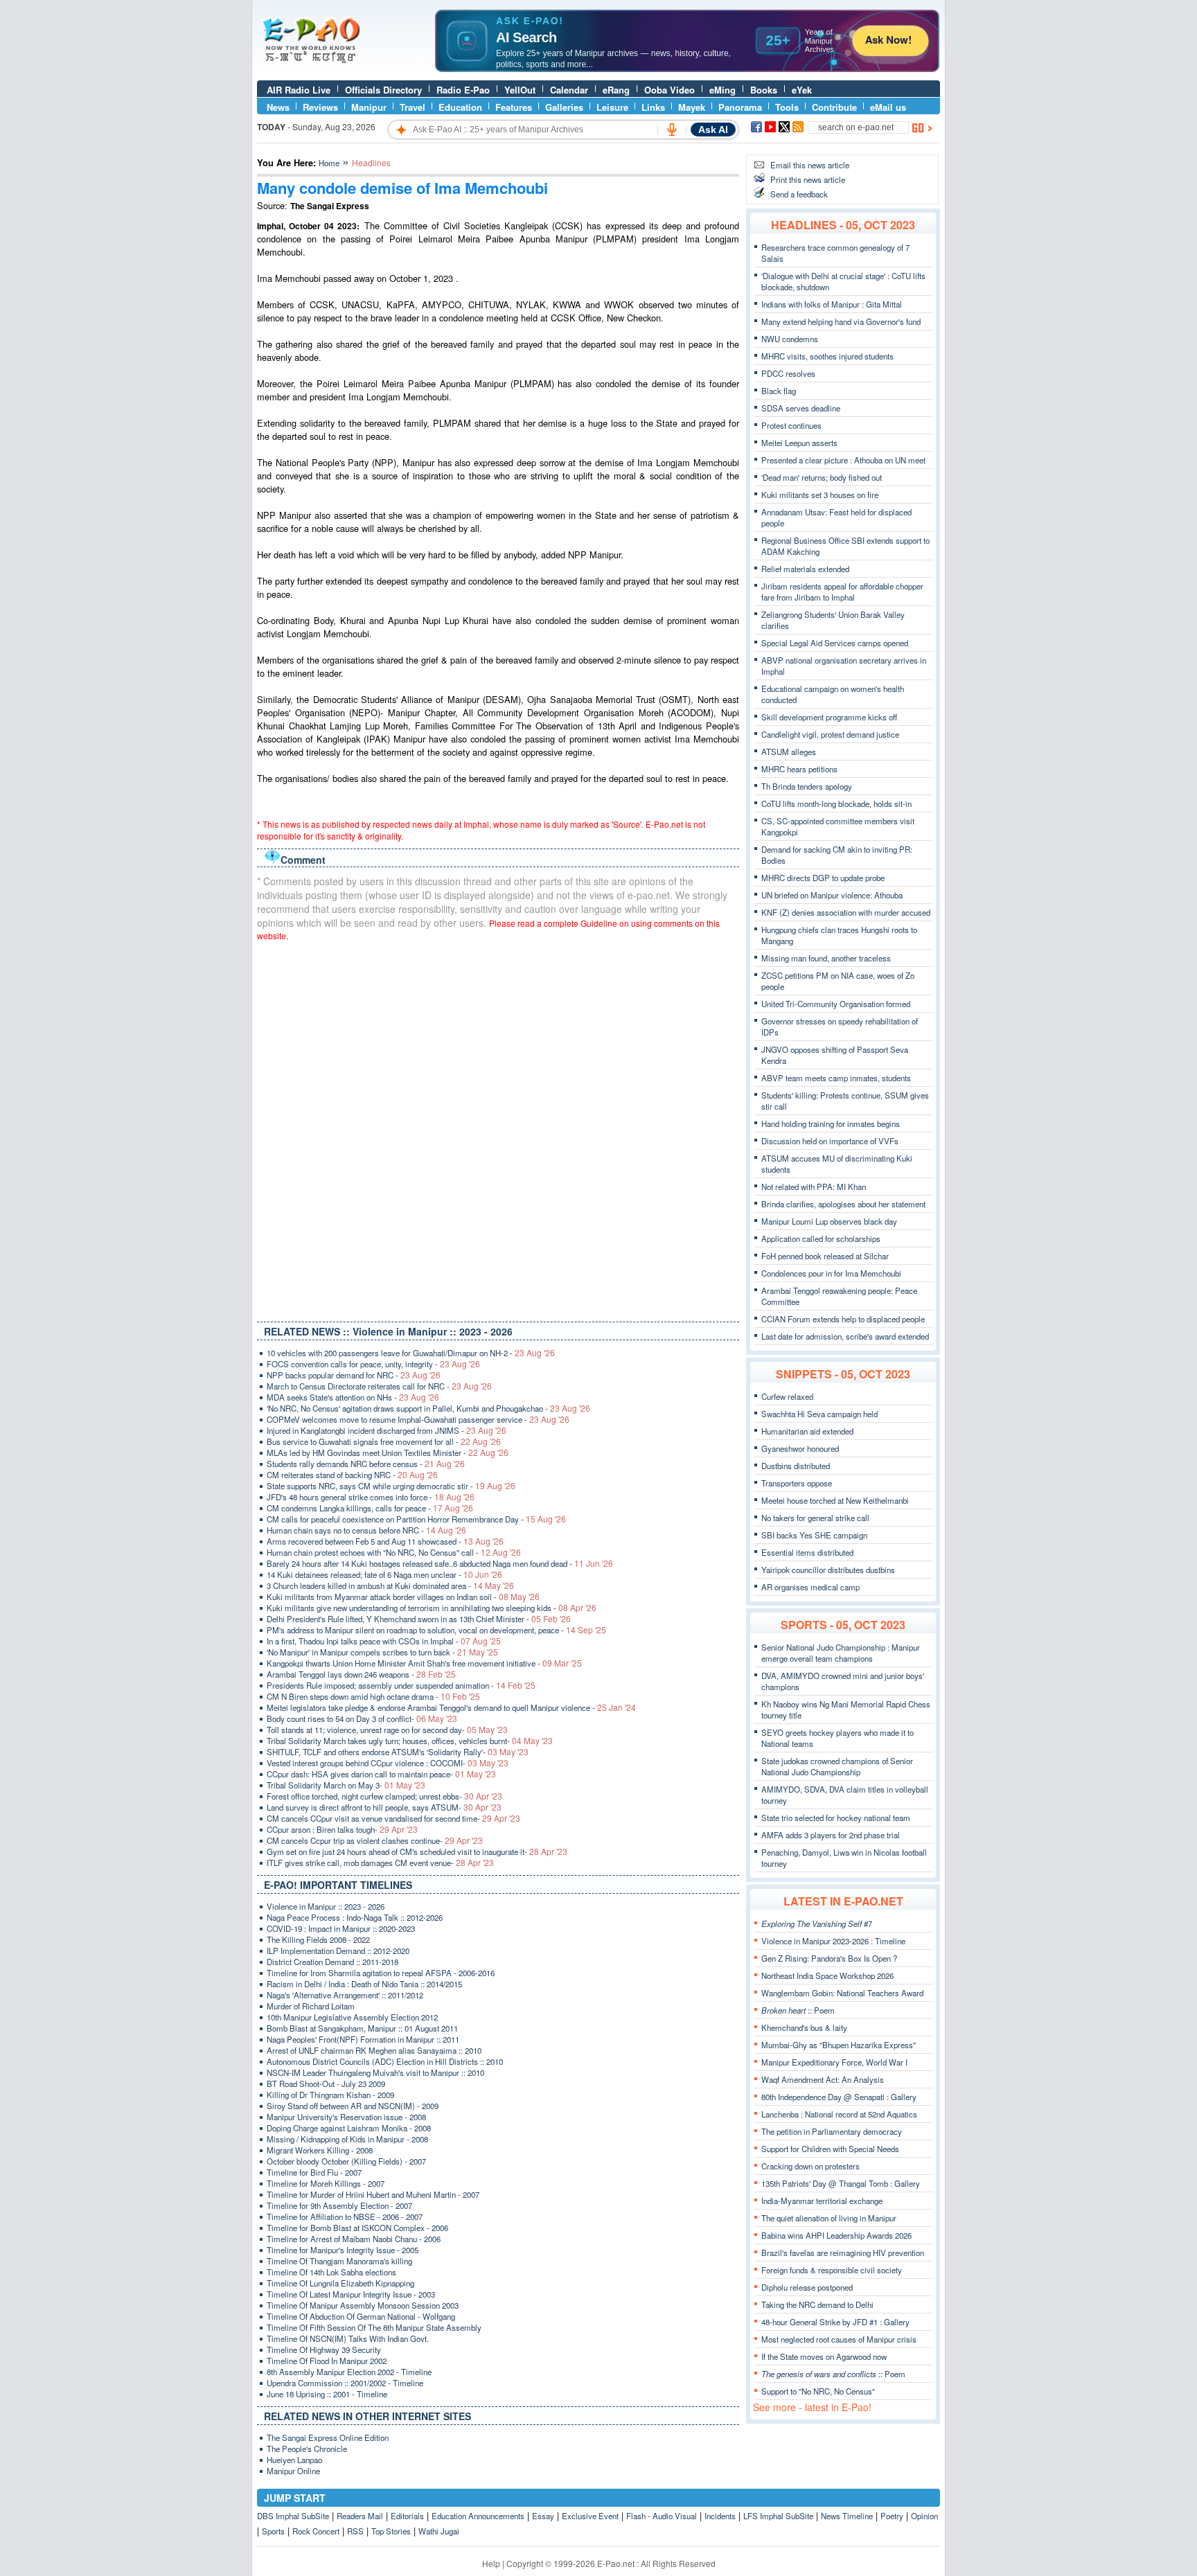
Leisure (612, 107)
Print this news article (808, 179)
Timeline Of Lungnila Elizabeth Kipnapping (340, 2283)
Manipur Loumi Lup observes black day (829, 1221)
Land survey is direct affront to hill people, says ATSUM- (384, 1807)
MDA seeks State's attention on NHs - (353, 1397)
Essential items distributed (807, 1552)
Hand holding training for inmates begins (831, 1123)
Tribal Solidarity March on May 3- (346, 1785)
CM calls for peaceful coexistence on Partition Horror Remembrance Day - (416, 1519)
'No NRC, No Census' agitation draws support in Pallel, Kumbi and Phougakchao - (428, 1408)
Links (653, 107)
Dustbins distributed (796, 1466)
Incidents (720, 2516)
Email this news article (810, 165)
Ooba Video (670, 90)
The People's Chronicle (307, 2449)
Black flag (779, 391)
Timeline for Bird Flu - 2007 (314, 2172)
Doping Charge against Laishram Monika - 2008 (349, 2128)
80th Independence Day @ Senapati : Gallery (839, 2097)
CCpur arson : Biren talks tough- (342, 1829)
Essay (543, 2516)
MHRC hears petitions (799, 769)
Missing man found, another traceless (826, 958)
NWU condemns (790, 339)
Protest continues (791, 425)
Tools (787, 107)
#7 (817, 1924)
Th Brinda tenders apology (807, 786)
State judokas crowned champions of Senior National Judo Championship (837, 1766)
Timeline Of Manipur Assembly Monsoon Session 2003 (363, 2305)
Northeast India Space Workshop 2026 (827, 1975)
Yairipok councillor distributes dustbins (828, 1570)
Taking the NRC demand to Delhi (817, 2304)
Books (764, 90)
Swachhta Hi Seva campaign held (819, 1414)
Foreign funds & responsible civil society (832, 2270)
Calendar (569, 90)
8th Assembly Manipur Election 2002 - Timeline (349, 2372)
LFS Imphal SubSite (778, 2516)
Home (329, 163)
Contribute (834, 107)
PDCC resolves (788, 373)
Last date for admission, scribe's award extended (845, 1336)
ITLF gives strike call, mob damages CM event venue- (380, 1863)
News (278, 107)
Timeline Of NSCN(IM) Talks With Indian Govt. (348, 2338)
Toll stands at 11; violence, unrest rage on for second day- (387, 1730)
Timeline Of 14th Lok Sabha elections (331, 2272)
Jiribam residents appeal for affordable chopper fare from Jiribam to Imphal (842, 592)
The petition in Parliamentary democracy (832, 2131)
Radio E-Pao (463, 90)
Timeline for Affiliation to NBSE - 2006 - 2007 (345, 2217)
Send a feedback (799, 194)
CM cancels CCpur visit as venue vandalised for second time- (393, 1818)
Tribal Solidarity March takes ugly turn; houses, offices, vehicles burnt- (410, 1741)
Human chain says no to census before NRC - (366, 1530)
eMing (722, 90)
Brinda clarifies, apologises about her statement (843, 1204)
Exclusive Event (590, 2516)
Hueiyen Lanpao (294, 2460)
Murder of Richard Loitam (311, 2006)
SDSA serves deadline (801, 408)
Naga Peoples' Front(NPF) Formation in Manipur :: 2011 (363, 2039)
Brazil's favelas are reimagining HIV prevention (843, 2253)
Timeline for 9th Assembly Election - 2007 (339, 2205)
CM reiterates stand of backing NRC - (352, 1475)
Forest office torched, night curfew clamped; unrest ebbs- (384, 1796)
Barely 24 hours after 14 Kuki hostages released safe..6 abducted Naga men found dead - (440, 1563)
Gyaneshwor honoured (800, 1448)
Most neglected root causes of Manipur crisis (839, 2339)
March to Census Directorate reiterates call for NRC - (379, 1386)
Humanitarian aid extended (807, 1431)
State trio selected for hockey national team (836, 1818)
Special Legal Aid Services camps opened (835, 643)
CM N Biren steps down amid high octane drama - (373, 1696)
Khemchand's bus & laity (804, 2027)
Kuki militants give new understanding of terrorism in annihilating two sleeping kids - (432, 1608)
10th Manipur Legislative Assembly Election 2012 (352, 2017)
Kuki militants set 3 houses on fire (820, 495)
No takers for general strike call (815, 1518)
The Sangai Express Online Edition (328, 2437)
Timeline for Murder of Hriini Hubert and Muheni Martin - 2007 (373, 2194)
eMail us (888, 107)
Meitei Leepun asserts (799, 443)
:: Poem (798, 2010)
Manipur (369, 107)
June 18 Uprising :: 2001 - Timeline (327, 2394)
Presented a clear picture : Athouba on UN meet (843, 460)
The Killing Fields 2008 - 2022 (318, 1939)
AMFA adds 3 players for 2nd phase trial (831, 1835)
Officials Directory (383, 90)
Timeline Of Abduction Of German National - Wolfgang (361, 2316)
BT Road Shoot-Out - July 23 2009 (326, 2084)
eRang (616, 90)
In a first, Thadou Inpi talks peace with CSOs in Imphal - (384, 1641)
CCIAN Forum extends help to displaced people (843, 1319)
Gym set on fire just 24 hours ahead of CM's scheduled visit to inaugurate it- (417, 1851)
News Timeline (847, 2516)
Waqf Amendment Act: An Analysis (823, 2079)
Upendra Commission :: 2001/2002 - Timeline (345, 2383)
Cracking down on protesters (810, 2166)
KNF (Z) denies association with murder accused (846, 912)
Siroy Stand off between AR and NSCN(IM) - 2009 (353, 2106)
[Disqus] (498, 1128)
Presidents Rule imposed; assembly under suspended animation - (401, 1685)
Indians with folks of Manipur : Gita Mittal (832, 304)
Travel (413, 107)
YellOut (520, 90)
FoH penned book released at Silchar (825, 1256)
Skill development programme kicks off (829, 717)
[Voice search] (672, 130)
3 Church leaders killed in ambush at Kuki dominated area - (390, 1585)
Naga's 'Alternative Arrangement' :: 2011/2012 (345, 1995)
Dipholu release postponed (807, 2287)
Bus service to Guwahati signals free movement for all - (384, 1441)
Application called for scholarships (821, 1238)
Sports (273, 2531)
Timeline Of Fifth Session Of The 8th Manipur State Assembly (374, 2327)
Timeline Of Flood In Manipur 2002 (327, 2361)
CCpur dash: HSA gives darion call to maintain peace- (381, 1774)
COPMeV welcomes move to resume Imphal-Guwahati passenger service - (418, 1419)
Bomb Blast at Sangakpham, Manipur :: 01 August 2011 (362, 2028)
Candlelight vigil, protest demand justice (830, 734)
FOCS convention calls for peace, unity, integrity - (373, 1364)
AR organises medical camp (810, 1587)
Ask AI (713, 130)
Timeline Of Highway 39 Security (324, 2350)
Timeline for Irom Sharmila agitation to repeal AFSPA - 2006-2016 (381, 1973)
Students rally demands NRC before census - (366, 1464)
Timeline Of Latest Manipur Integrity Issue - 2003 (351, 2294)
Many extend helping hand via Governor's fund (841, 321)
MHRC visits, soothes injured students (827, 356)
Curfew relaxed (787, 1396)
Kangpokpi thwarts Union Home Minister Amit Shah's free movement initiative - (424, 1663)
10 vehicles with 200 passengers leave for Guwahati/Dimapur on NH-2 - (411, 1353)
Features (514, 107)
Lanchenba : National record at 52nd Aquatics (839, 2114)
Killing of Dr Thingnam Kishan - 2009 (330, 2095)
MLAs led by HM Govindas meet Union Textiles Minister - (388, 1453)
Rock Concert (316, 2531)
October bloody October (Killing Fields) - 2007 (346, 2161)
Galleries (564, 107)
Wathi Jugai (439, 2531)
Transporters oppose (797, 1483)
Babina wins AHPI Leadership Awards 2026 (836, 2235)
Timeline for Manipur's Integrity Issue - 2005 (343, 2250)
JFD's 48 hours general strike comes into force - (371, 1497)
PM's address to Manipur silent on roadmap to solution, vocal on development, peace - (436, 1630)
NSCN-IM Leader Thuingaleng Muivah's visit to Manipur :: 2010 (375, 2072)
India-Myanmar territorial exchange (822, 2201)
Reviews (320, 107)
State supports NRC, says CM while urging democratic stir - (391, 1486)
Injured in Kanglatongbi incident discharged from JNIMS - (387, 1430)
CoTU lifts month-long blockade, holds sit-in (836, 803)
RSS (355, 2531)
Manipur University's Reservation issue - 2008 (346, 2117)
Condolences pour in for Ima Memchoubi (831, 1273)
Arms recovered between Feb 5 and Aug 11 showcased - (385, 1541)
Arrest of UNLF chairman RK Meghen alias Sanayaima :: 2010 (374, 2050)
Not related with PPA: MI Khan (814, 1187)
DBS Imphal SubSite (293, 2516)
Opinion (924, 2516)
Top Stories (391, 2531)
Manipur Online (293, 2471)
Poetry (892, 2516)
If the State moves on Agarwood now (824, 2356)
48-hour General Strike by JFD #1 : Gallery (835, 2322)
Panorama (740, 107)
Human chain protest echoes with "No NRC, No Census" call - (394, 1552)
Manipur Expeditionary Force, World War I (834, 2062)
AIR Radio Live (299, 90)
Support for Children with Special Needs (830, 2149)
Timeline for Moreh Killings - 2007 (326, 2183)
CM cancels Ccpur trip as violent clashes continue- (375, 1840)
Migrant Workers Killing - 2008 (320, 2150)
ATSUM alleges (789, 752)
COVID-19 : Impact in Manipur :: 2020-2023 (341, 1928)
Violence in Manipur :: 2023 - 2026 (326, 1906)
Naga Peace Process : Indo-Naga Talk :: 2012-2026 (355, 1917)
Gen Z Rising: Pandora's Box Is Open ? (829, 1958)
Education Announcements (478, 2516)
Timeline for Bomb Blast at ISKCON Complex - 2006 (357, 2228)
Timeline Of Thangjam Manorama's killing (339, 2261)
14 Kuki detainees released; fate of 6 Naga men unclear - (384, 1574)
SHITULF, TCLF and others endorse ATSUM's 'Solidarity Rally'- (398, 1752)
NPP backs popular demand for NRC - (354, 1375)
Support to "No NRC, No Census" (818, 2391)
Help (491, 2563)
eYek (802, 90)
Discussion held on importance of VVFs (830, 1141)
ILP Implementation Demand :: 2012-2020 (338, 1951)
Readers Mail (360, 2516)
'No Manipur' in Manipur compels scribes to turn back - (382, 1652)
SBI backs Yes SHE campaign (814, 1535)
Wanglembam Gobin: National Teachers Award (842, 1993)
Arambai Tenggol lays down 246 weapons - (361, 1674)
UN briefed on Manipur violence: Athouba (832, 895)
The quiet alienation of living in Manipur (829, 2218)
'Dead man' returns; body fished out (822, 477)
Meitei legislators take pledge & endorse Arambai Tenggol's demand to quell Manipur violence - (451, 1707)
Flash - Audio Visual (662, 2516)
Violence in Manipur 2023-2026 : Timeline (833, 1941)
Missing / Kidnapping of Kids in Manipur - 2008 (347, 2139)
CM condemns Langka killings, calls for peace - (370, 1508)
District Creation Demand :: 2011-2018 (332, 1962)
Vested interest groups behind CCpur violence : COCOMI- (388, 1763)
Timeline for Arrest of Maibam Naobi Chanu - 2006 (354, 2239)
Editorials (407, 2516)
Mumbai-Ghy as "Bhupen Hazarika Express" (839, 2045)
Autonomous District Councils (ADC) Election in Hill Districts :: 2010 (385, 2061)
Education (460, 107)
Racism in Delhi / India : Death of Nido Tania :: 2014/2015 (364, 1984)
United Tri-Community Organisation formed (836, 1004)
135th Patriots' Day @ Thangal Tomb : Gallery (841, 2183)
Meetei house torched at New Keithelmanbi (835, 1500)
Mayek (692, 107)
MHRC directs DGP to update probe (823, 878)
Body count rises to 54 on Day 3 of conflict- (362, 1718)
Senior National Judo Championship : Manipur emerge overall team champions (841, 1653)
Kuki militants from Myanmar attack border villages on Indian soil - (403, 1597)
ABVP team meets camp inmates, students (836, 1078)
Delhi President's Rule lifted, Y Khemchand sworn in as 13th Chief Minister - (419, 1619)
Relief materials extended (805, 569)
